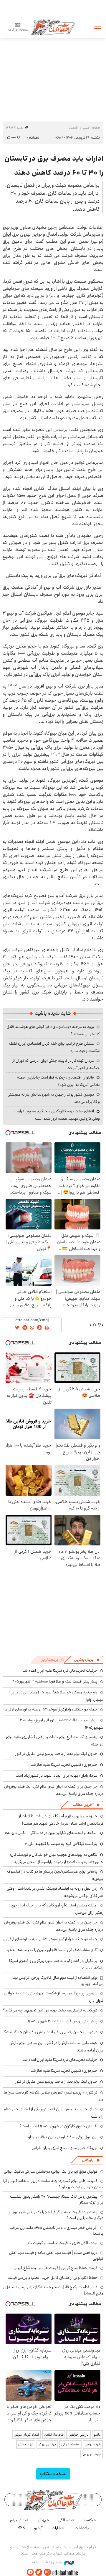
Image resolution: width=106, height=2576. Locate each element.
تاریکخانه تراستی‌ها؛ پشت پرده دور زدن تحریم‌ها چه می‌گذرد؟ (50, 2010)
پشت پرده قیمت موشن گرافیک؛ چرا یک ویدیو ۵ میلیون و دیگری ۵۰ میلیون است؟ (56, 2215)
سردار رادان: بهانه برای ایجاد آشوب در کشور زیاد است (57, 1775)
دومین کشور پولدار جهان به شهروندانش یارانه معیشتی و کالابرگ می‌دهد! (54, 1098)
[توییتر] (39, 2572)
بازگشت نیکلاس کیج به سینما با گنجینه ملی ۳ (61, 1844)
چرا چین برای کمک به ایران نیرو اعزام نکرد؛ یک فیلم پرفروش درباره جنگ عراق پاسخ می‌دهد (54, 1926)
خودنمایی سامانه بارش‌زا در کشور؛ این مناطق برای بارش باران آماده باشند (56, 2047)
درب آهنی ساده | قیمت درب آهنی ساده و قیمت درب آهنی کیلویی (56, 2256)
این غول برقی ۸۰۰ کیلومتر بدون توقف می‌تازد (62, 2137)
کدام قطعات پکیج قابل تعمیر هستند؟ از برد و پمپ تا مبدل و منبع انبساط (53, 2290)
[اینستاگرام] (47, 2572)
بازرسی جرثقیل (78, 2435)
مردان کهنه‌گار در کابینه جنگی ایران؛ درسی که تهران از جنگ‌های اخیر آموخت (56, 1064)
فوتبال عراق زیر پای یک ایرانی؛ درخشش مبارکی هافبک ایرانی (51, 2171)
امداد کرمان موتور (26, 2435)
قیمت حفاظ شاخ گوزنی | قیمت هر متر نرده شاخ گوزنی (56, 2268)
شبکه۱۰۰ (90, 2520)
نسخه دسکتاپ (53, 2474)
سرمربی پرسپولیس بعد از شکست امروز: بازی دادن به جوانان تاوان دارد (54, 1997)
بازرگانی (88, 2160)
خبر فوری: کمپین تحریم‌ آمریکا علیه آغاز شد (64, 1765)
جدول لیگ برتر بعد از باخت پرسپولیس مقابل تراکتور (56, 1754)
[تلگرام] (30, 2572)
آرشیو (38, 2528)
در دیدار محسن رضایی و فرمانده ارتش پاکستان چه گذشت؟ (51, 2032)
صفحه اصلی (91, 128)
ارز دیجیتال (26, 2444)
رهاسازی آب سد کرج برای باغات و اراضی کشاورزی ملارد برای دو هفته (55, 1741)
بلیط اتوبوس (92, 2454)
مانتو (97, 2435)
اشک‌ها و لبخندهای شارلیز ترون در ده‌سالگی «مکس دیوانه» (51, 1833)
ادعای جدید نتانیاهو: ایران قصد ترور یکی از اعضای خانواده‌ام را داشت (54, 2113)
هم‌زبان (43, 2520)
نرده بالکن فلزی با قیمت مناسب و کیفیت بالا (63, 2243)
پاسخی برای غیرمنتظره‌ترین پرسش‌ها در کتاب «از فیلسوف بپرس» (55, 1875)
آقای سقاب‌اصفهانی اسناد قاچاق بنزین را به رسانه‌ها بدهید (52, 1950)
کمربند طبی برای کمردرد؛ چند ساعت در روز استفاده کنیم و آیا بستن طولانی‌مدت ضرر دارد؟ (53, 2184)
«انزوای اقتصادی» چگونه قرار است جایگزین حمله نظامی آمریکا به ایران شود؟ (58, 1081)
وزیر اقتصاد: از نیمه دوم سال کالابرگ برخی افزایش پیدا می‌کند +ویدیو (58, 1981)
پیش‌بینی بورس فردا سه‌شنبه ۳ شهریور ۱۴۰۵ (63, 2021)
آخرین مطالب (83, 1805)
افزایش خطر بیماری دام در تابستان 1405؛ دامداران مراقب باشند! (56, 2231)
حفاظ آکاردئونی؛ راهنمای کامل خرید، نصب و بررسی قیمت (53, 2278)
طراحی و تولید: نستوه (48, 2562)
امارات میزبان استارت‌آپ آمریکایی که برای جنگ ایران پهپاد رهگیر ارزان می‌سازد (56, 1909)
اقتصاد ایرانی (70, 2444)
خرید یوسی (93, 2444)
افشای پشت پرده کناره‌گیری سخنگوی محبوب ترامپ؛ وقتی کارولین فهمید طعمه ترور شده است (57, 1115)
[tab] (87, 1660)
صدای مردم (19, 2520)
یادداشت (82, 2528)
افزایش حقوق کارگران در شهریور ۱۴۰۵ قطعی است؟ (58, 2126)
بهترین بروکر (47, 2444)
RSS (21, 2528)
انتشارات (59, 2528)
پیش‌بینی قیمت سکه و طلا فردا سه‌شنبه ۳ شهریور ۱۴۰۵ (54, 1681)
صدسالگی (66, 2520)
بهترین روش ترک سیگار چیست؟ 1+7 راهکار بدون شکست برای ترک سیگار (57, 2199)
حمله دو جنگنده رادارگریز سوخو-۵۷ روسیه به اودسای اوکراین (50, 1709)
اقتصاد (74, 128)
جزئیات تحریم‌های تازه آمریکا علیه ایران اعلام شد (60, 1670)
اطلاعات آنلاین (53, 27)
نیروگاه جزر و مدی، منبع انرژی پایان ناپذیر (65, 2148)
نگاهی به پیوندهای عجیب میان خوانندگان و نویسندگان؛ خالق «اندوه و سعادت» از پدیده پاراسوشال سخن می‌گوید (57, 1858)
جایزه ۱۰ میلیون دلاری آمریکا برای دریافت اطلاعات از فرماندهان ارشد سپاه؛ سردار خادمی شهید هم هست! (61, 1820)
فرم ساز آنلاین (54, 2435)
